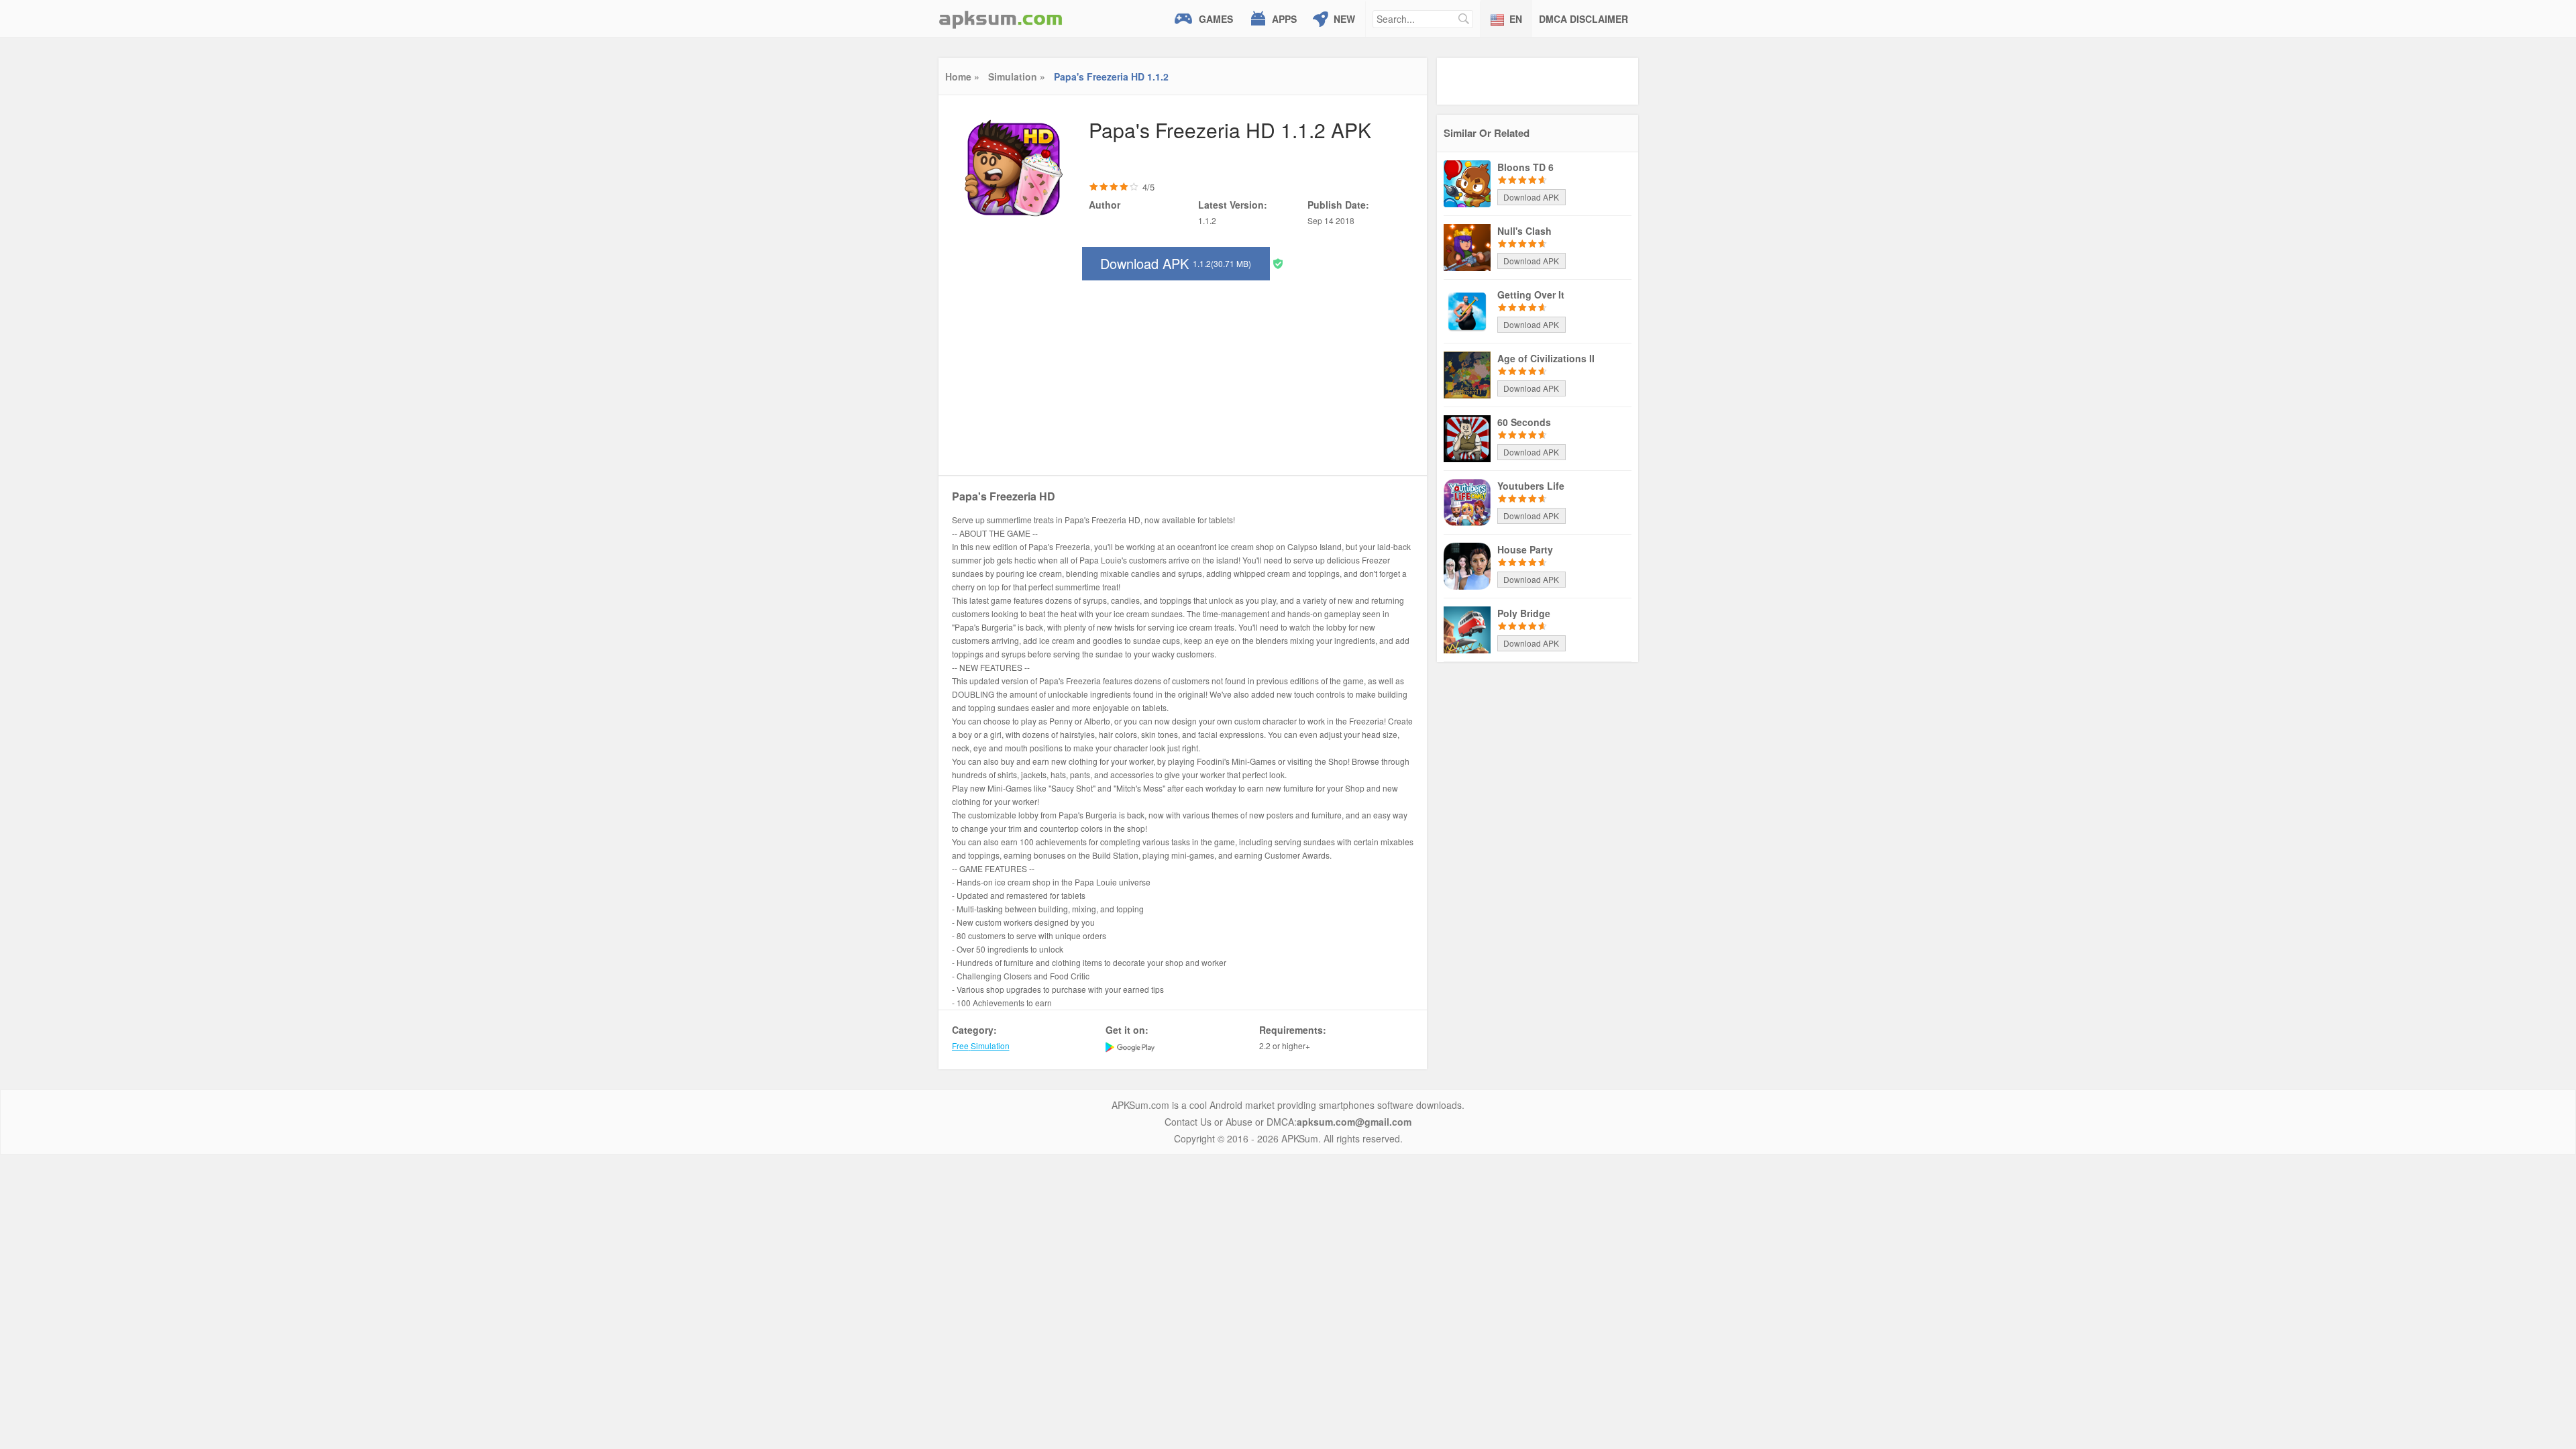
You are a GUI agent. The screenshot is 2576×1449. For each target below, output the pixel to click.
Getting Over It (1531, 294)
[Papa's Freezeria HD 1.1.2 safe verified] (1278, 263)
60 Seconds (1524, 422)
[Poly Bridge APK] (1467, 629)
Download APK (1176, 263)
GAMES (1216, 19)
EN (1516, 19)
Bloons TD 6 (1525, 167)
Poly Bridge (1524, 613)
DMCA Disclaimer (1584, 19)
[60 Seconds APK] (1467, 437)
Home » (962, 76)
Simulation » (1017, 76)
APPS (1284, 19)
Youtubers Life (1531, 486)
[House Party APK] (1467, 565)
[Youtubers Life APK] (1467, 501)
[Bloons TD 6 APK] (1467, 182)
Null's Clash (1524, 231)
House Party (1525, 549)
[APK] (1001, 18)
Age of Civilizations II (1546, 358)
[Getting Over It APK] (1467, 310)
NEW (1344, 19)
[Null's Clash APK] (1467, 246)
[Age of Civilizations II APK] (1467, 374)
